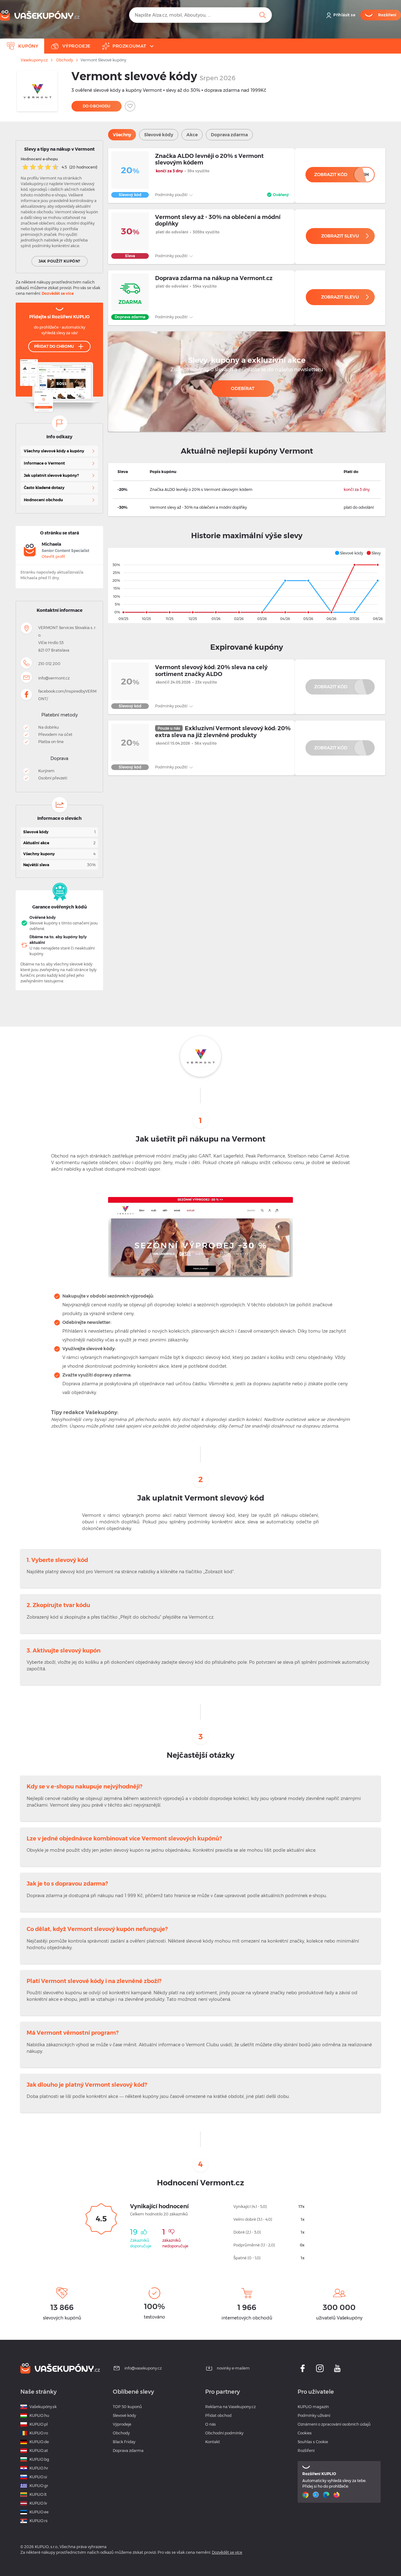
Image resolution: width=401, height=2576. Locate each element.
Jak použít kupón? (60, 261)
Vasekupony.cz (34, 60)
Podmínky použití (172, 195)
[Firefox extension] (337, 2495)
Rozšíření (306, 2451)
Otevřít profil (53, 557)
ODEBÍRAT (243, 388)
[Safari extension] (317, 2495)
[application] (247, 585)
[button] (349, 553)
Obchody (65, 60)
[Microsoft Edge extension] (327, 2495)
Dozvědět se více (58, 293)
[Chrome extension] (306, 2495)
